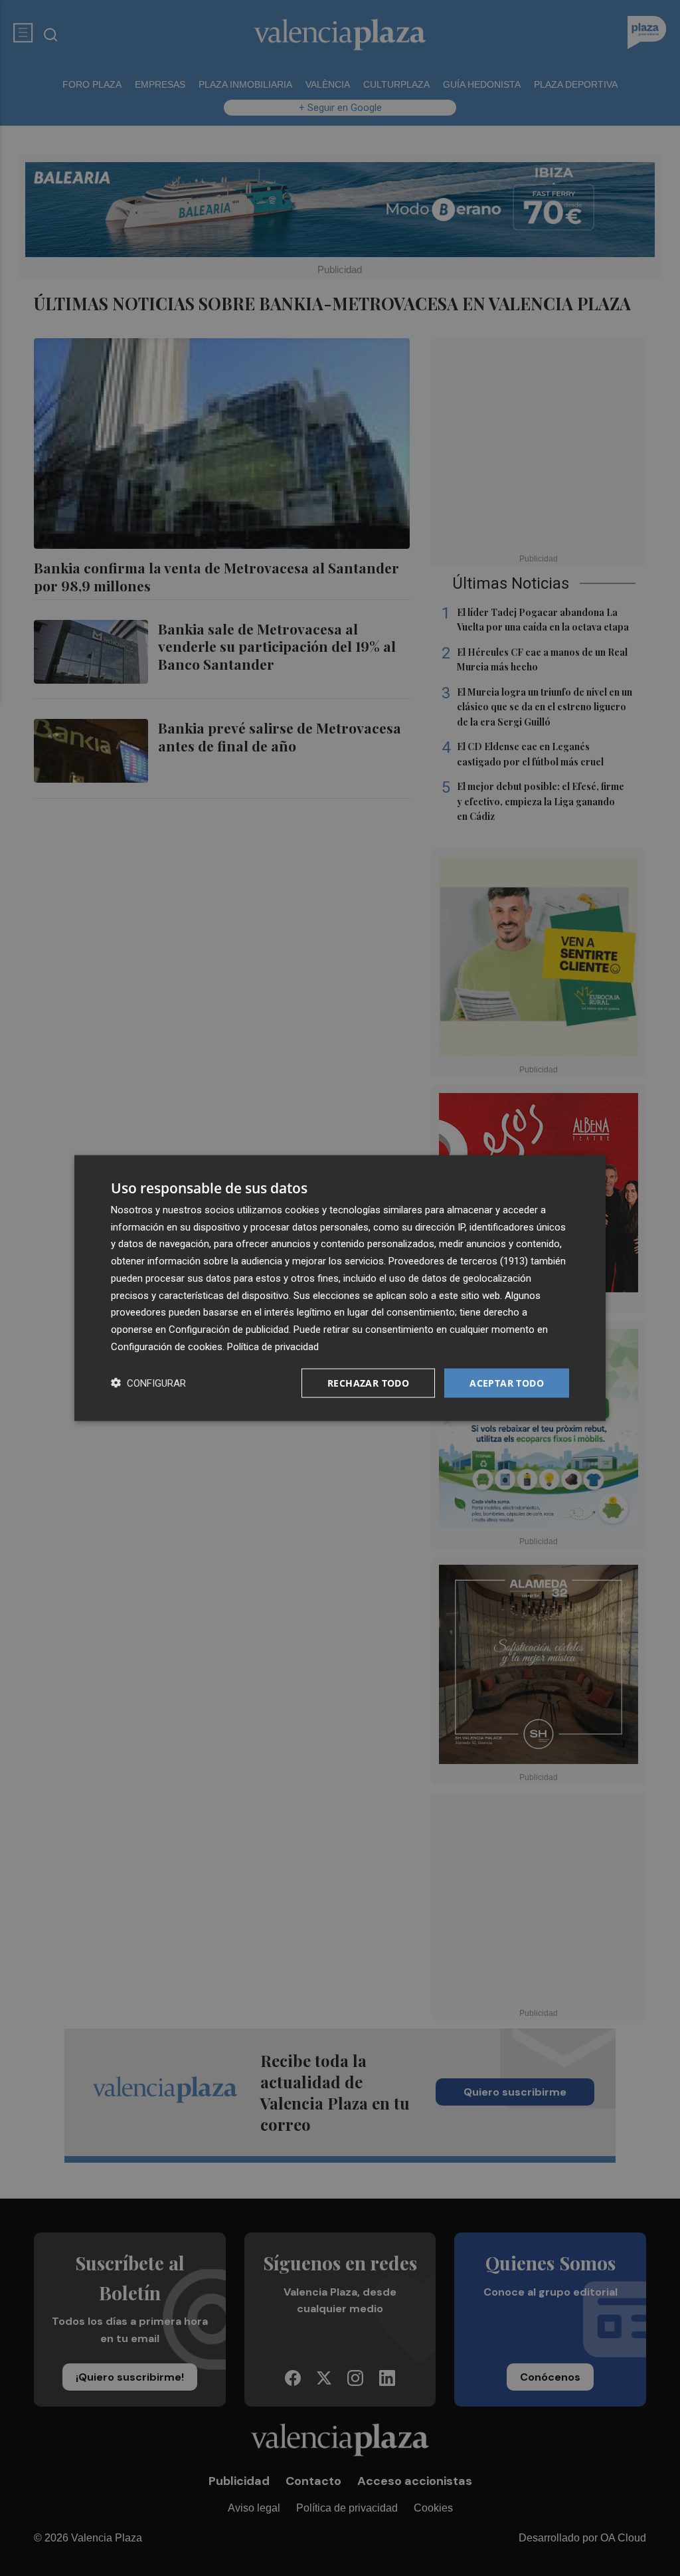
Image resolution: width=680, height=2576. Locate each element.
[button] (148, 1383)
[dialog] (340, 1288)
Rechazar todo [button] (368, 1382)
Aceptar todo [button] (507, 1382)
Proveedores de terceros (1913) (458, 1261)
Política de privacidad (273, 1346)
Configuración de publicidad (229, 1330)
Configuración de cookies (167, 1346)
